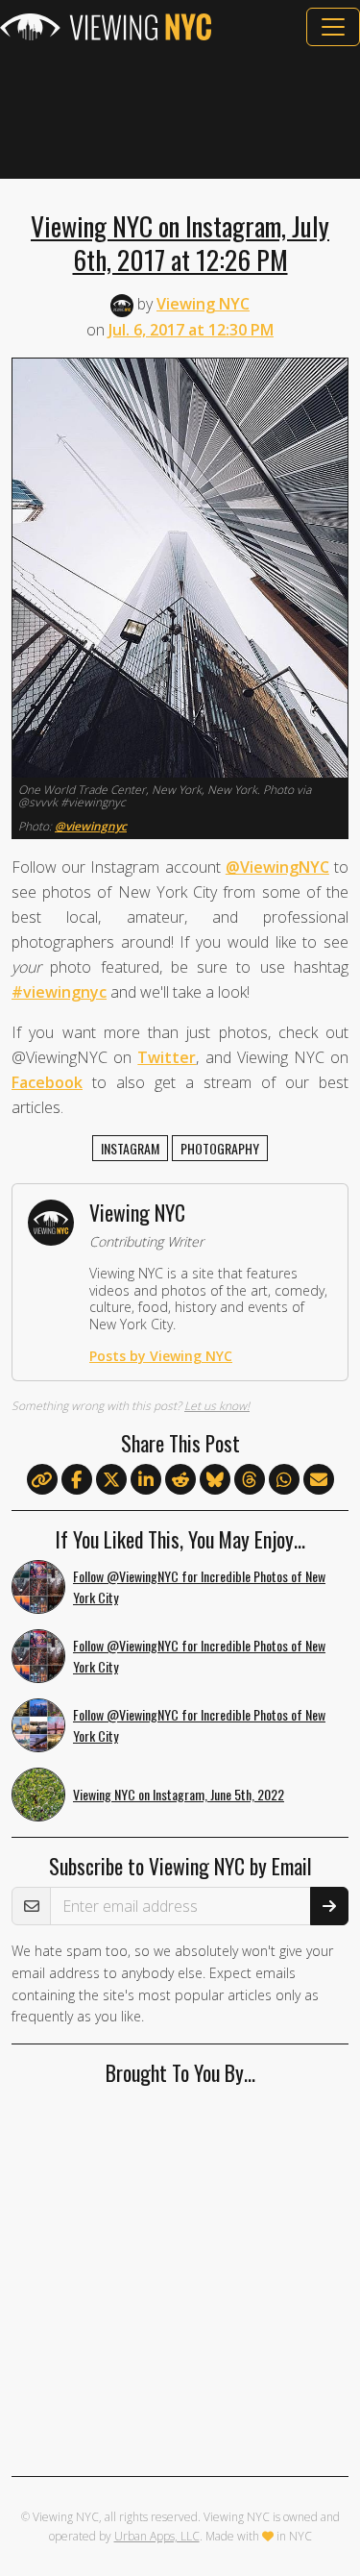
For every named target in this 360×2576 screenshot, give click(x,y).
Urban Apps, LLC (157, 2536)
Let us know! (217, 1406)
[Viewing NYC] (106, 27)
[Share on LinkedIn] (146, 1480)
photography (220, 1148)
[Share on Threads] (250, 1480)
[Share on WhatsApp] (284, 1480)
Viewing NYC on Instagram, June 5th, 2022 (179, 1794)
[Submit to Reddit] (180, 1480)
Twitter (167, 1057)
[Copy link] (42, 1479)
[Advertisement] (180, 112)
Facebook (47, 1082)
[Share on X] (111, 1480)
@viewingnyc (91, 826)
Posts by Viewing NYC (161, 1356)
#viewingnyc (59, 992)
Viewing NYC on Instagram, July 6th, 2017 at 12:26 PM (180, 242)
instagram (130, 1148)
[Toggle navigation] (333, 27)
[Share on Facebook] (77, 1480)
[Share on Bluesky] (215, 1480)
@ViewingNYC (277, 867)
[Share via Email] (319, 1480)
